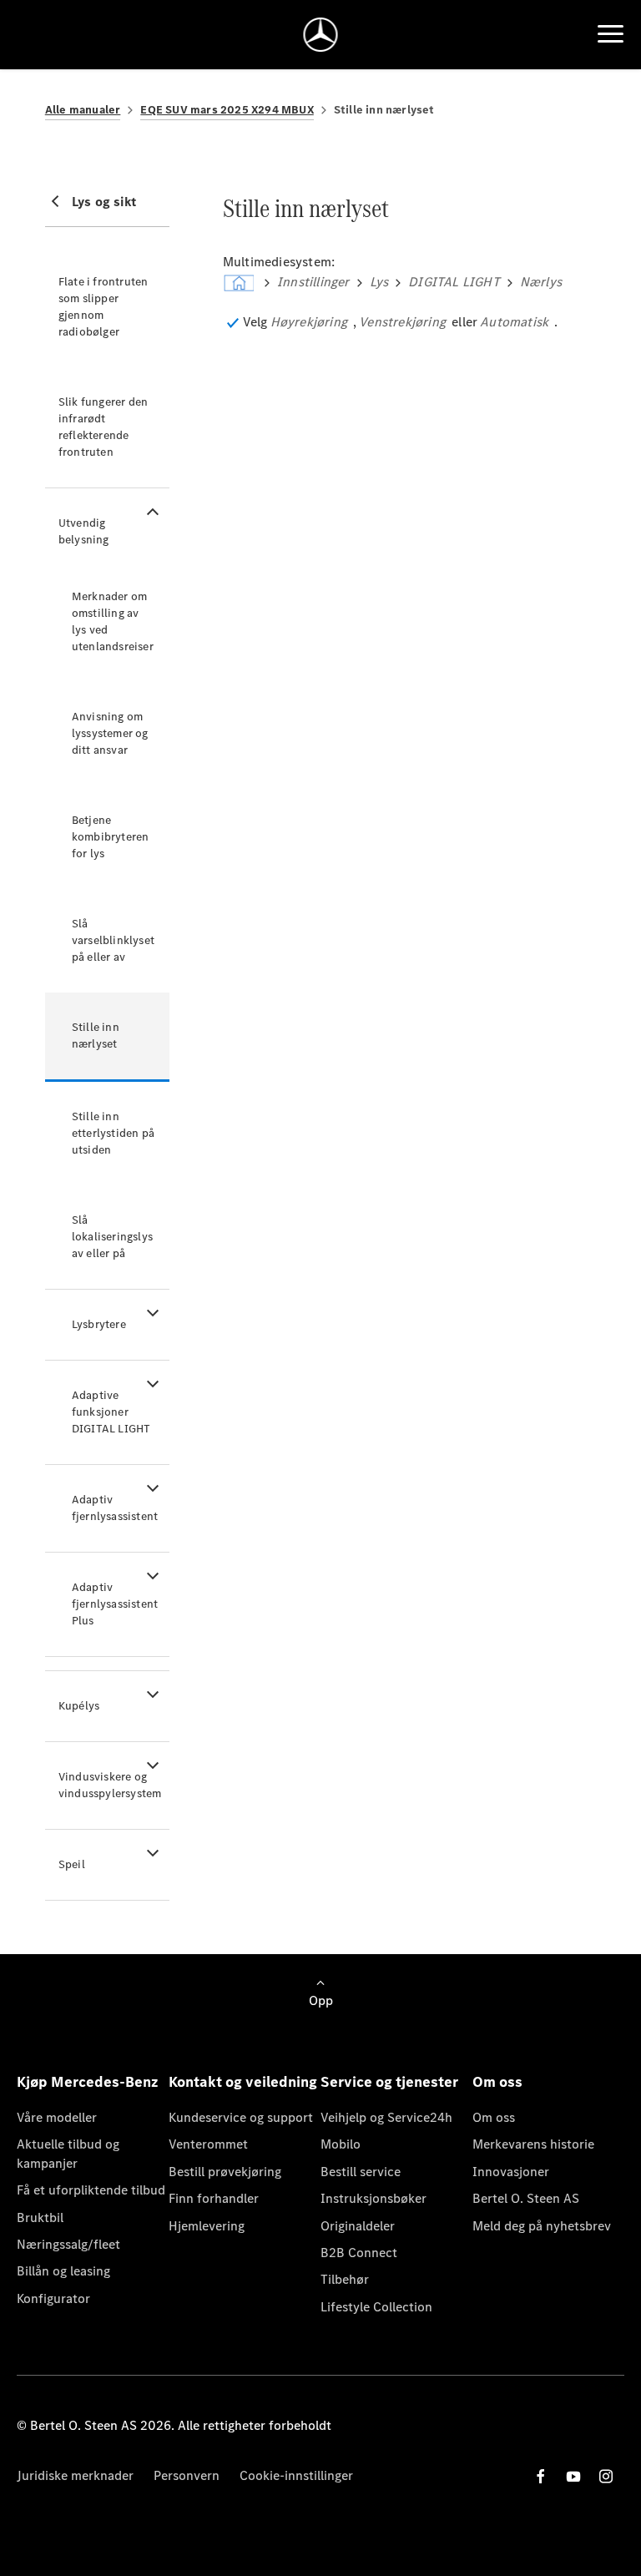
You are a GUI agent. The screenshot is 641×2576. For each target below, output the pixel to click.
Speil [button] (72, 1864)
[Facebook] (541, 2476)
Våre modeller (57, 2117)
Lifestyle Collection (376, 2307)
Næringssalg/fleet (68, 2244)
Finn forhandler (214, 2198)
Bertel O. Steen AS (526, 2198)
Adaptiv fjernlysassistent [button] (115, 1508)
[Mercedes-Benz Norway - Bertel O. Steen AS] (321, 35)
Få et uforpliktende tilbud (91, 2190)
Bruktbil (40, 2217)
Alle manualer (83, 110)
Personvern (187, 2475)
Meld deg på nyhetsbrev (542, 2226)
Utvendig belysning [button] (84, 531)
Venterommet (208, 2144)
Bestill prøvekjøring (225, 2172)
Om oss (494, 2117)
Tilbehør (345, 2279)
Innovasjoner (511, 2172)
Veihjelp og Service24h (386, 2117)
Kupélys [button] (79, 1706)
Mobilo (341, 2144)
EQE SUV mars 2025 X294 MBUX (227, 110)
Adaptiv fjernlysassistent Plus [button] (115, 1604)
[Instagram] (606, 2476)
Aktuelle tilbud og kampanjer (68, 2153)
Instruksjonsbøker (373, 2198)
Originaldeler (358, 2226)
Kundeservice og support (241, 2117)
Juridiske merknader (75, 2475)
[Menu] (611, 34)
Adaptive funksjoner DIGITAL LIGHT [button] (111, 1412)
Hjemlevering (207, 2226)
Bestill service (361, 2172)
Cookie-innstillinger (296, 2475)
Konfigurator (53, 2298)
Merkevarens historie (533, 2144)
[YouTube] (573, 2476)
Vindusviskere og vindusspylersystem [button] (110, 1785)
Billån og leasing (63, 2271)
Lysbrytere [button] (99, 1324)
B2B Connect (359, 2253)
